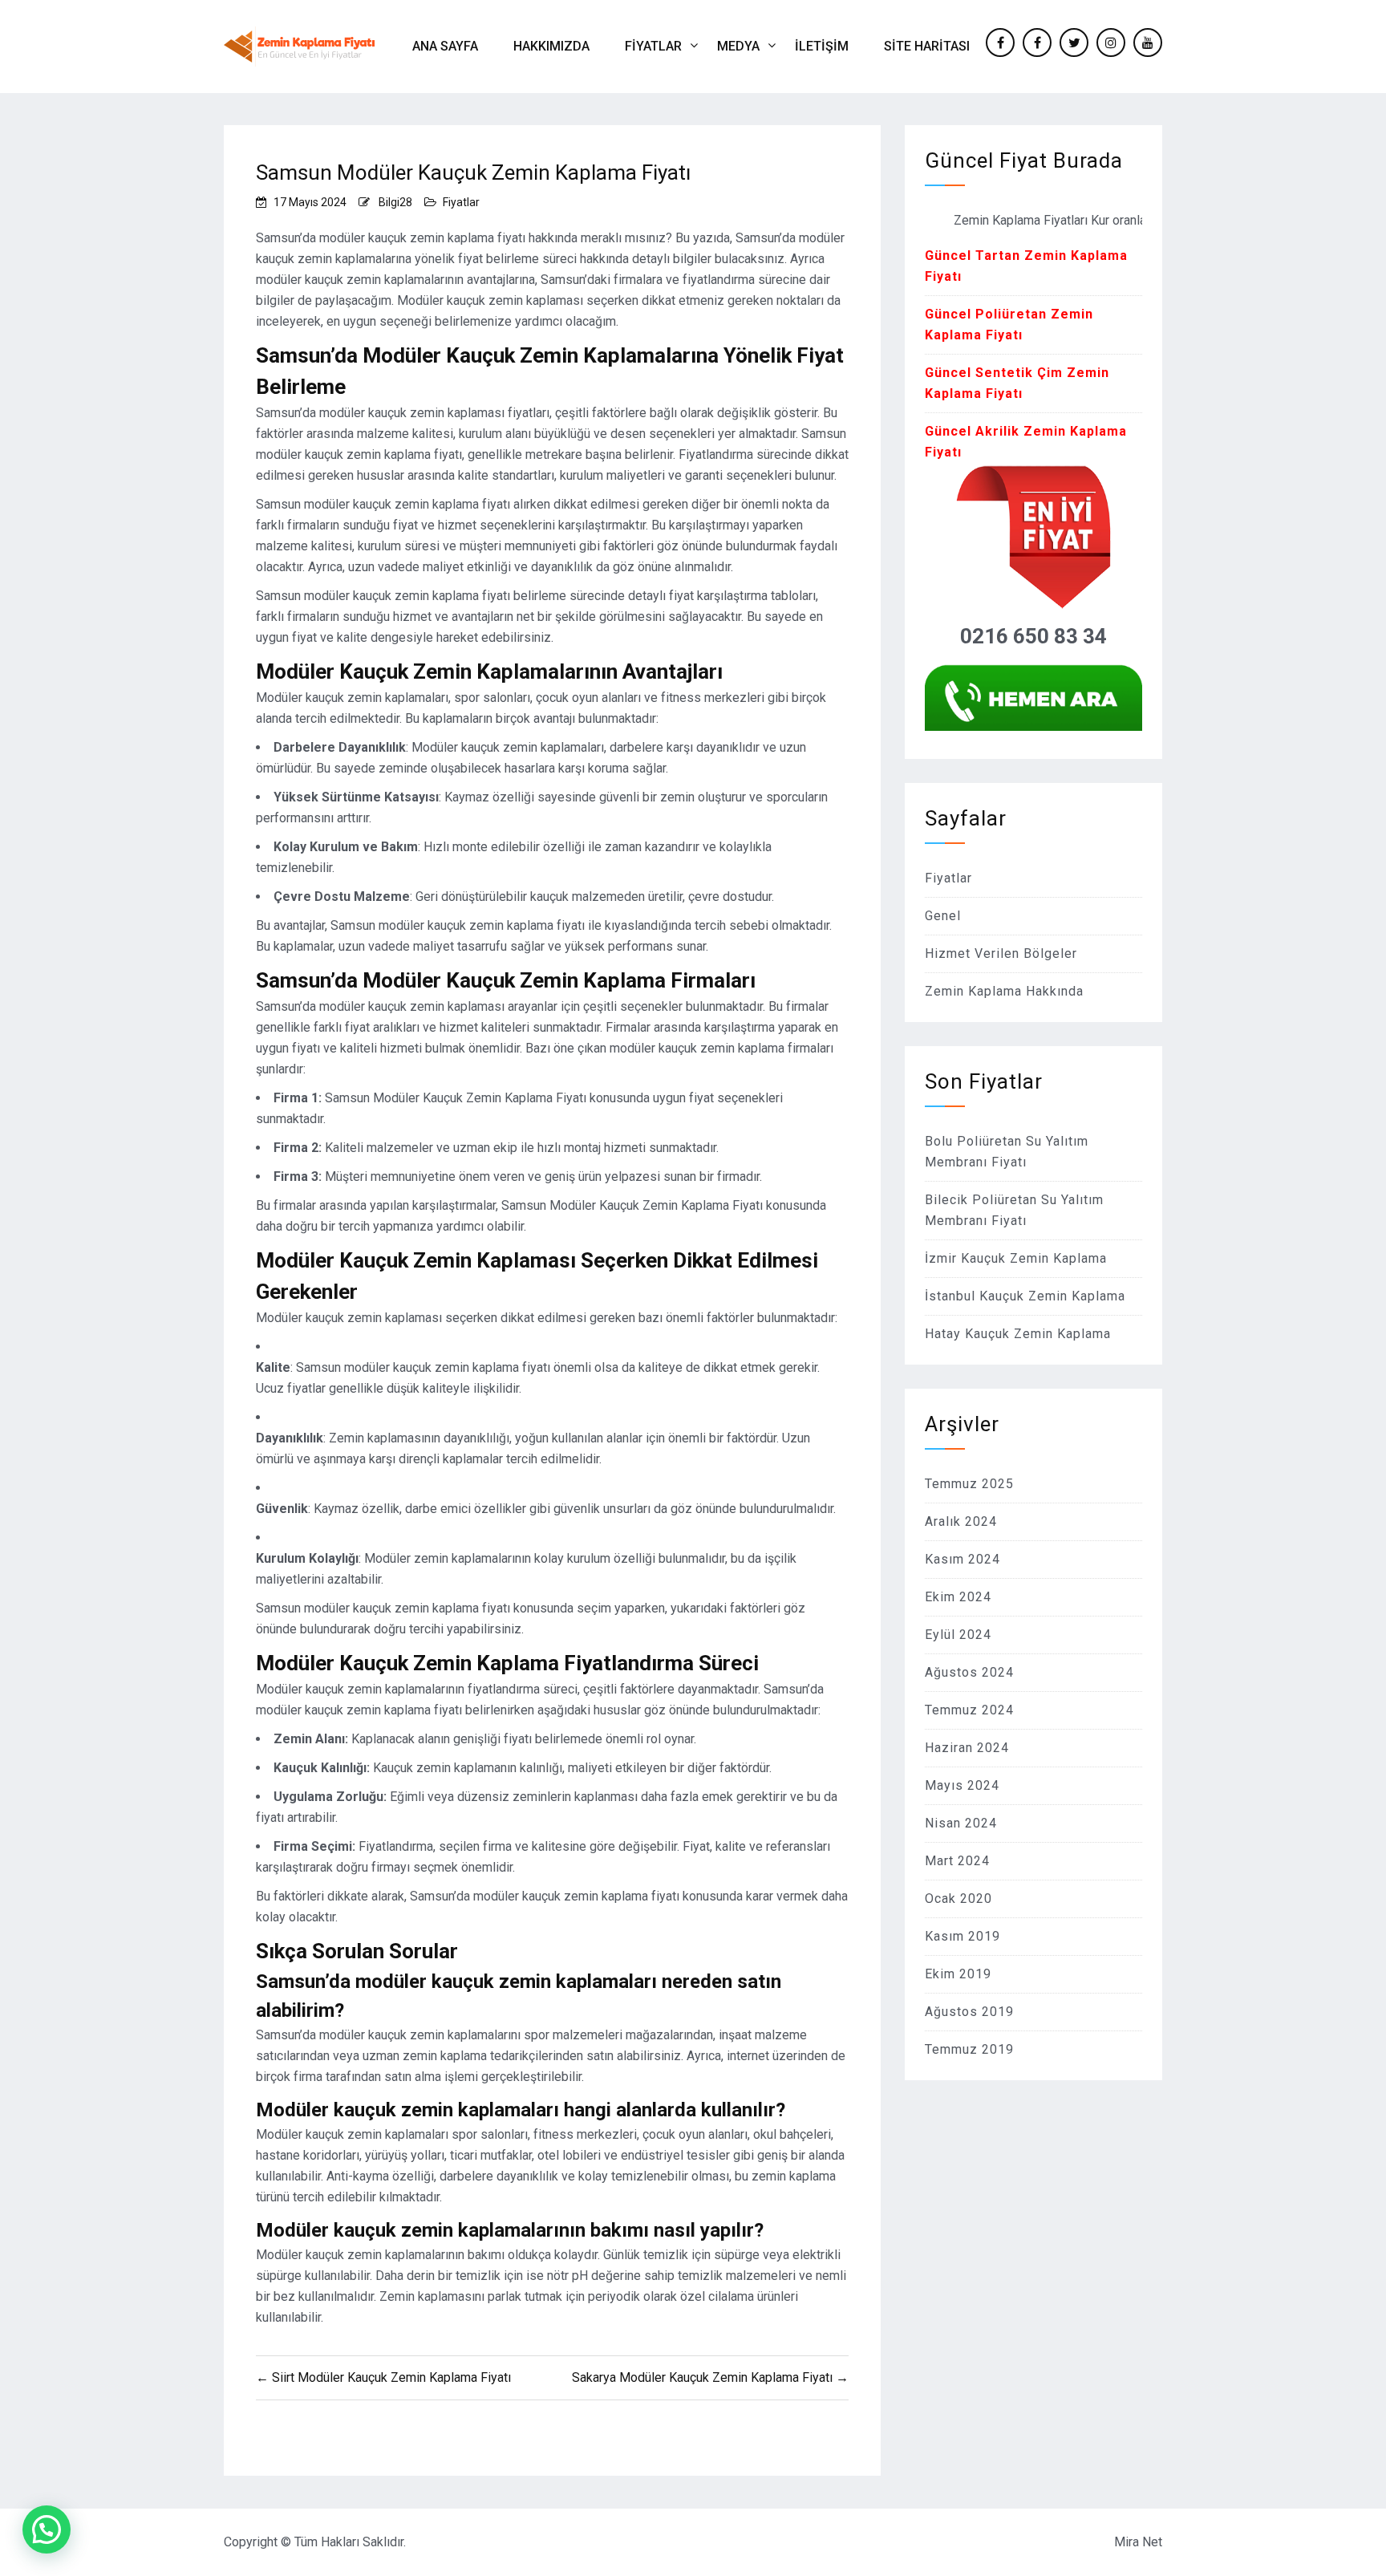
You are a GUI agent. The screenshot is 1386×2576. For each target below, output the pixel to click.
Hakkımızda (551, 46)
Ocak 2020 (958, 1899)
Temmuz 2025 (969, 1484)
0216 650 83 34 (1033, 636)
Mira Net (1138, 2542)
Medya (738, 46)
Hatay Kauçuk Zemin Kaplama (1018, 1334)
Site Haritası (927, 46)
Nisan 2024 (961, 1823)
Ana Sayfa (445, 46)
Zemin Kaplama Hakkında (1004, 991)
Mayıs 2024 (962, 1785)
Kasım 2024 (962, 1559)
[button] (47, 2529)
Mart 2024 (957, 1861)
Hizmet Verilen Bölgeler (1001, 953)
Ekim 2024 (958, 1597)
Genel (943, 916)
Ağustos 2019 (969, 2012)
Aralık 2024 (961, 1521)
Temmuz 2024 (969, 1710)
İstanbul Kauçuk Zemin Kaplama (1025, 1296)
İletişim (822, 46)
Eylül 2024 (958, 1635)
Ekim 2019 (958, 1974)
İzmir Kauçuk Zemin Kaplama (1016, 1258)
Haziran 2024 (967, 1748)
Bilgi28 (395, 202)
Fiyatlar (653, 46)
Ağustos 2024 (969, 1672)
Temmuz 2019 (969, 2049)
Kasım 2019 (962, 1936)
